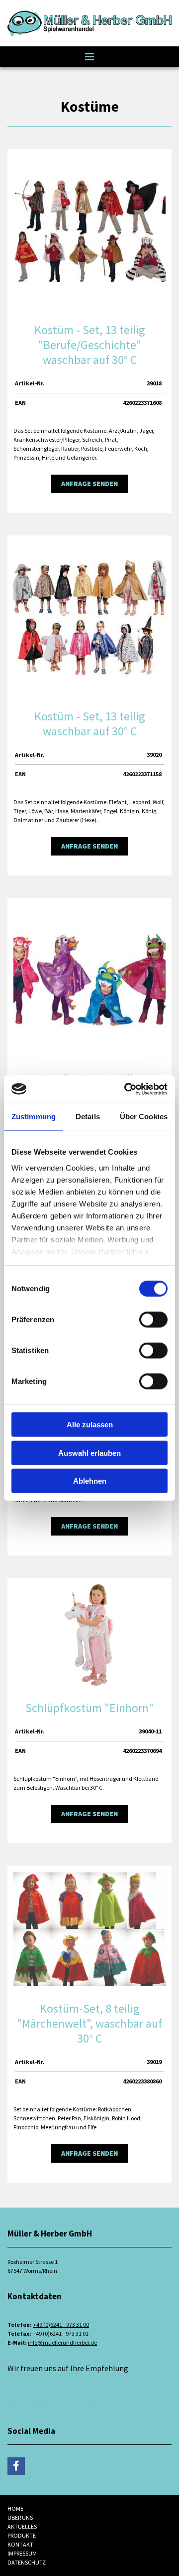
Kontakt (20, 2544)
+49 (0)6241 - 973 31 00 (61, 2324)
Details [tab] (88, 1116)
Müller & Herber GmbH (46, 2380)
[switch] (153, 1320)
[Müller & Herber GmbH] (89, 23)
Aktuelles (22, 2526)
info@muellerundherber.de (62, 2342)
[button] (89, 57)
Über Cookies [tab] (144, 1116)
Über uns (20, 2517)
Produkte (22, 2535)
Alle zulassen (90, 1425)
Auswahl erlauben (89, 1453)
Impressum (22, 2553)
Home (15, 2508)
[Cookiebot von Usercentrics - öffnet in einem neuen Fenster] (126, 1089)
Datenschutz (27, 2562)
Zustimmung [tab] (34, 1116)
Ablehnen (90, 1481)
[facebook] (16, 2466)
